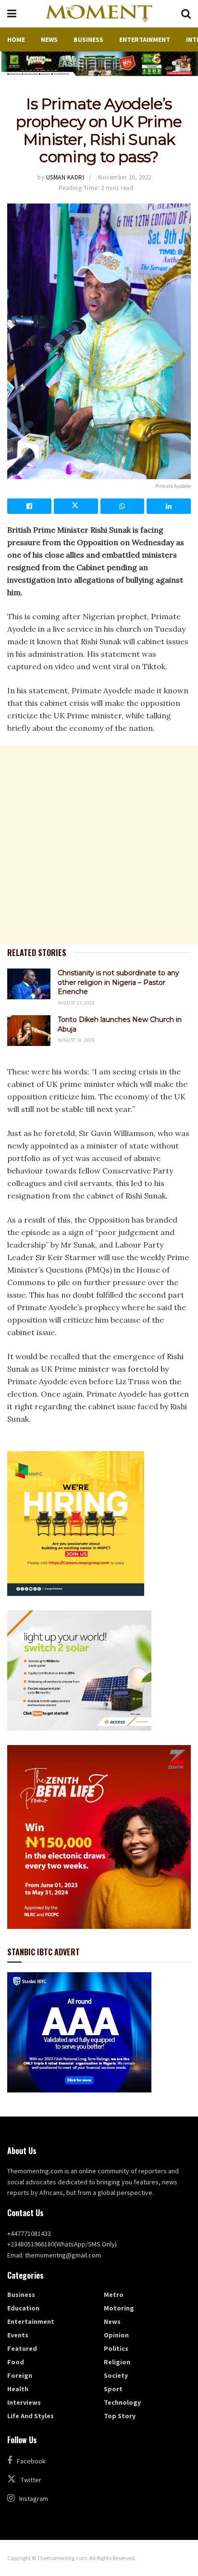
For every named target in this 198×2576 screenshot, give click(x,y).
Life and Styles (31, 2416)
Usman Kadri (65, 177)
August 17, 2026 (76, 1003)
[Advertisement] (99, 845)
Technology (122, 2402)
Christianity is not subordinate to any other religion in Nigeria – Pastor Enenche (118, 982)
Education (23, 2308)
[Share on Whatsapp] (123, 506)
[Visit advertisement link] (99, 64)
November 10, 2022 (125, 177)
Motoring (119, 2308)
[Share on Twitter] (76, 506)
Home (16, 39)
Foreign (20, 2375)
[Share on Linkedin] (169, 506)
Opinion (116, 2335)
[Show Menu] (12, 14)
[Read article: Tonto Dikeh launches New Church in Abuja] (29, 1031)
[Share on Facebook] (29, 506)
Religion (117, 2362)
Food (16, 2362)
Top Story (120, 2416)
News (49, 39)
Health (18, 2389)
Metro (114, 2295)
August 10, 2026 (76, 1040)
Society (116, 2375)
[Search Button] (186, 14)
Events (18, 2335)
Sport (113, 2389)
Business (88, 39)
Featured (22, 2348)
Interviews (24, 2402)
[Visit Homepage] (99, 14)
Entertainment (145, 39)
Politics (116, 2348)
